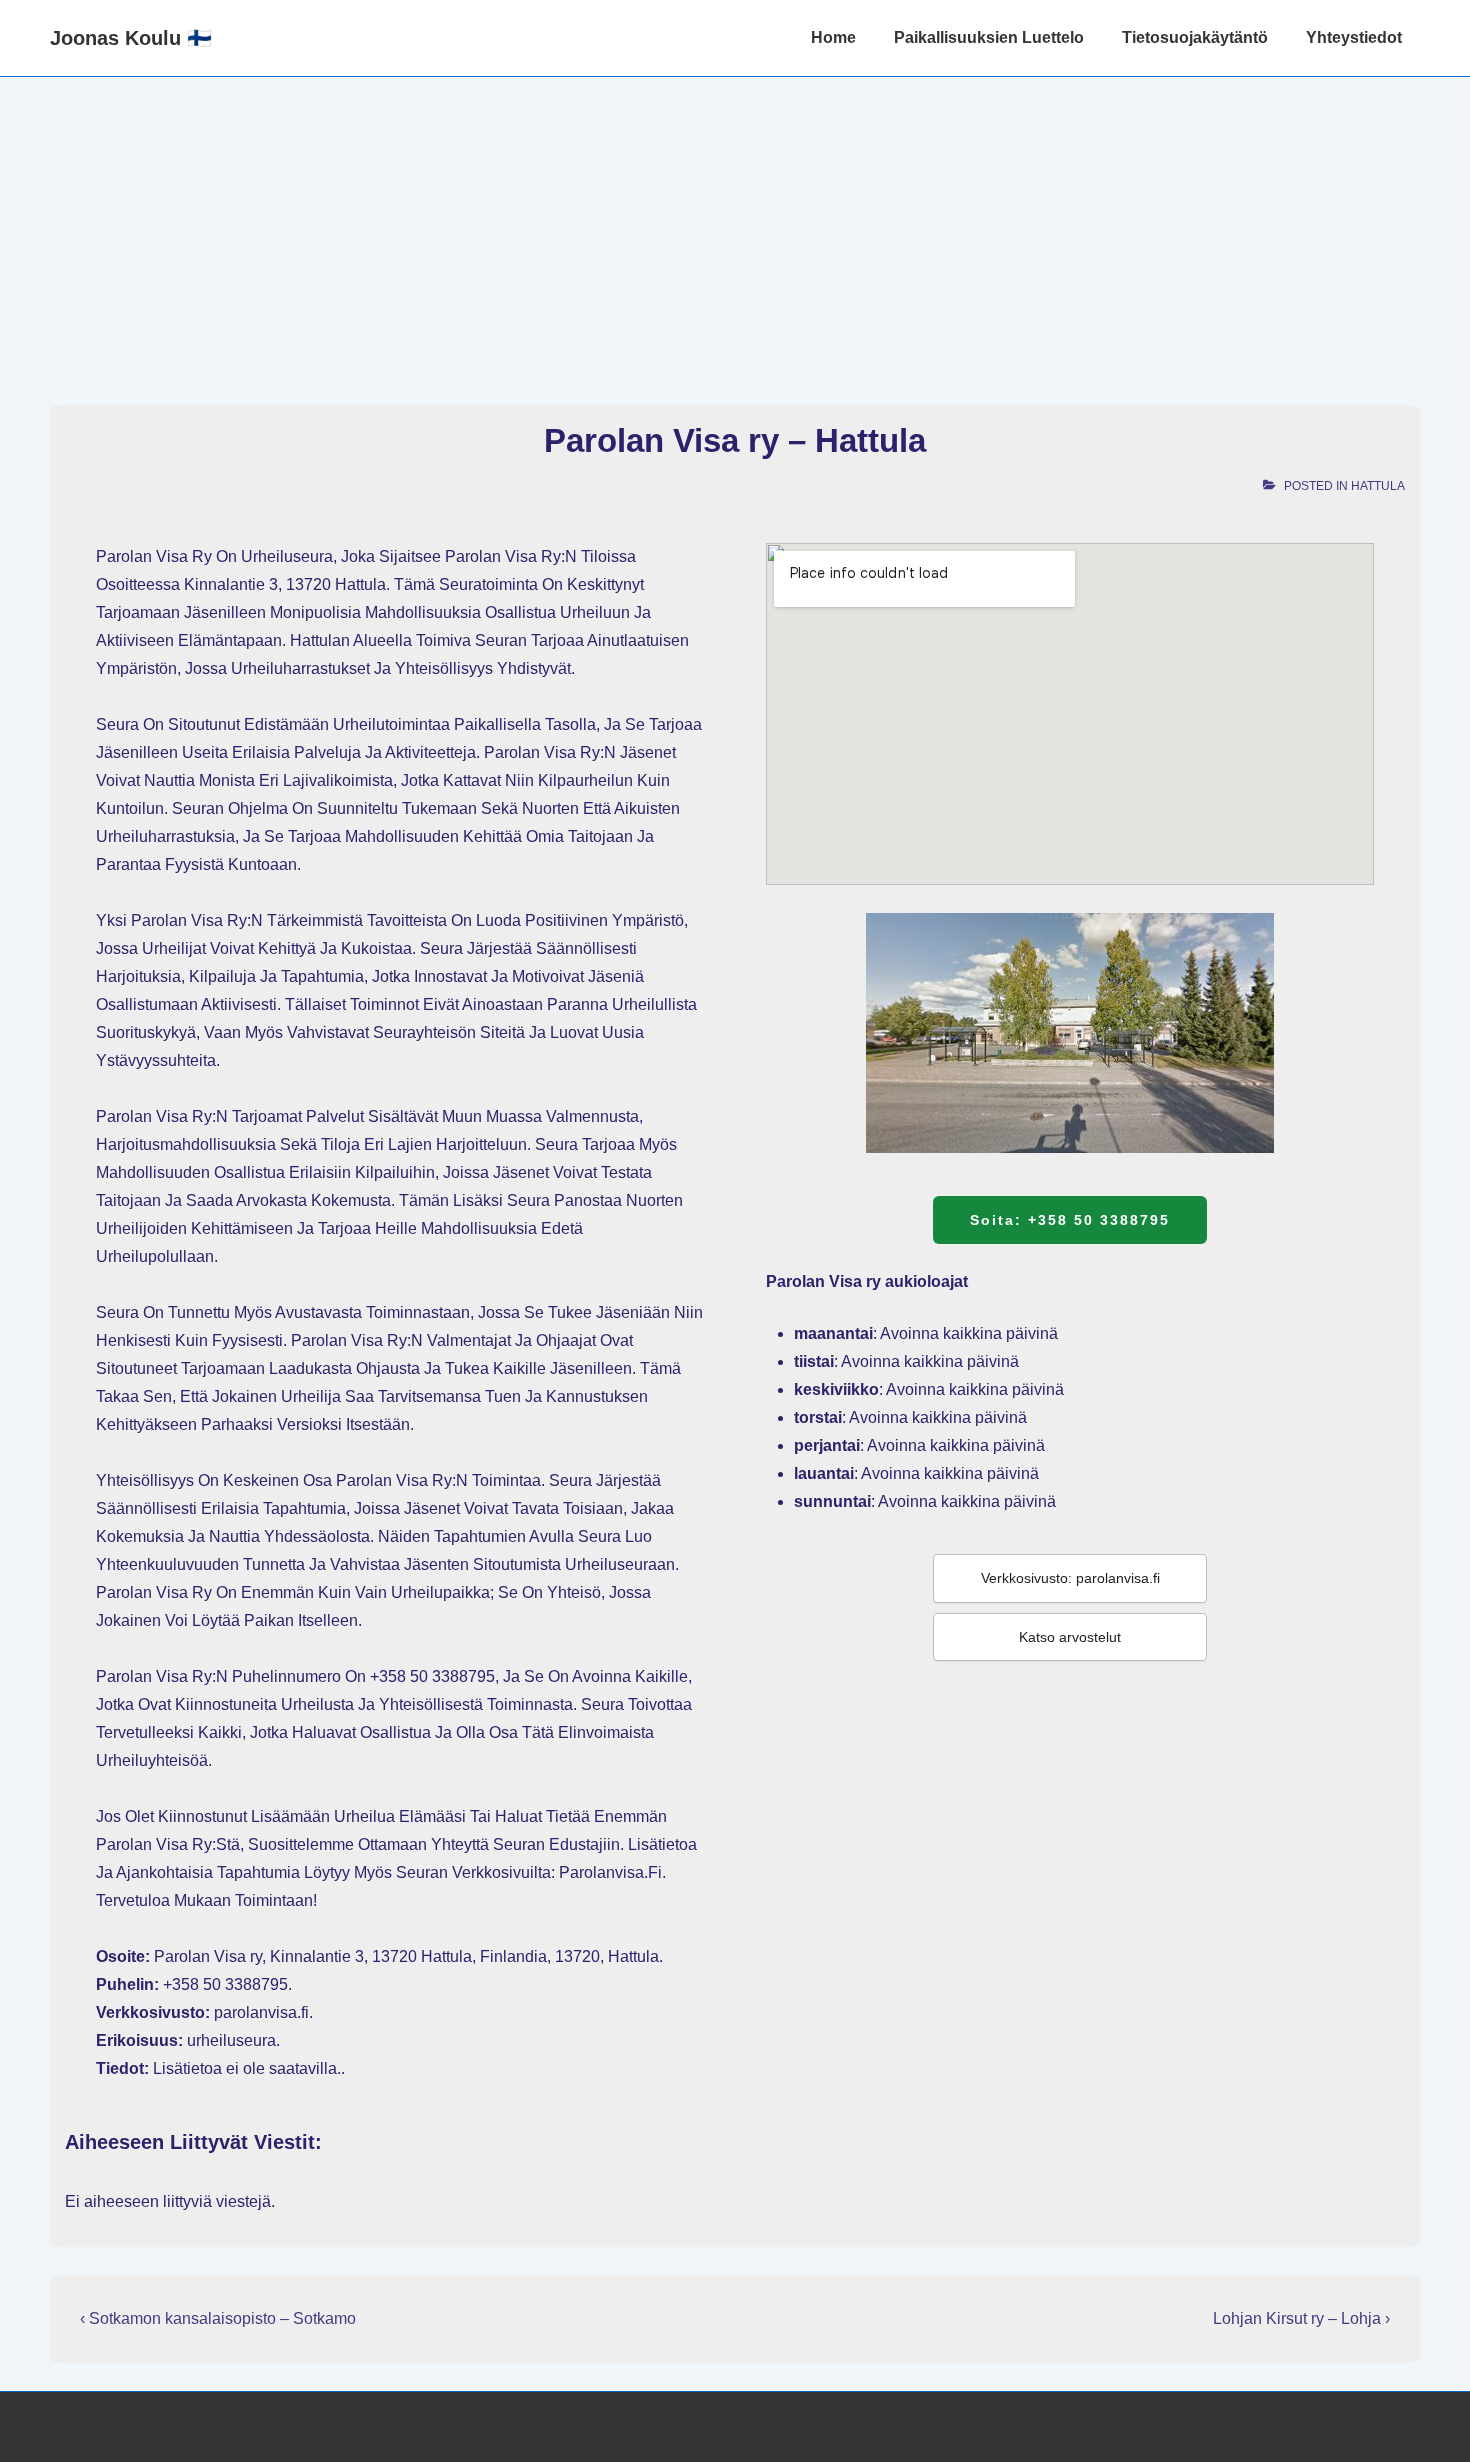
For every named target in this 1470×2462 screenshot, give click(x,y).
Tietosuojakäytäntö (1195, 37)
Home (833, 37)
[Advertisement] (735, 227)
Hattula (1378, 486)
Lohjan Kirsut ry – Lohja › (1301, 2318)
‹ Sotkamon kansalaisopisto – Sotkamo (218, 2318)
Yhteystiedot (1354, 37)
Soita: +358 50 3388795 (1070, 1220)
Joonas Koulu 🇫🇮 (131, 38)
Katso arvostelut (1070, 1637)
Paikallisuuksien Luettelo (989, 37)
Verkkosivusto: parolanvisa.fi (1070, 1578)
